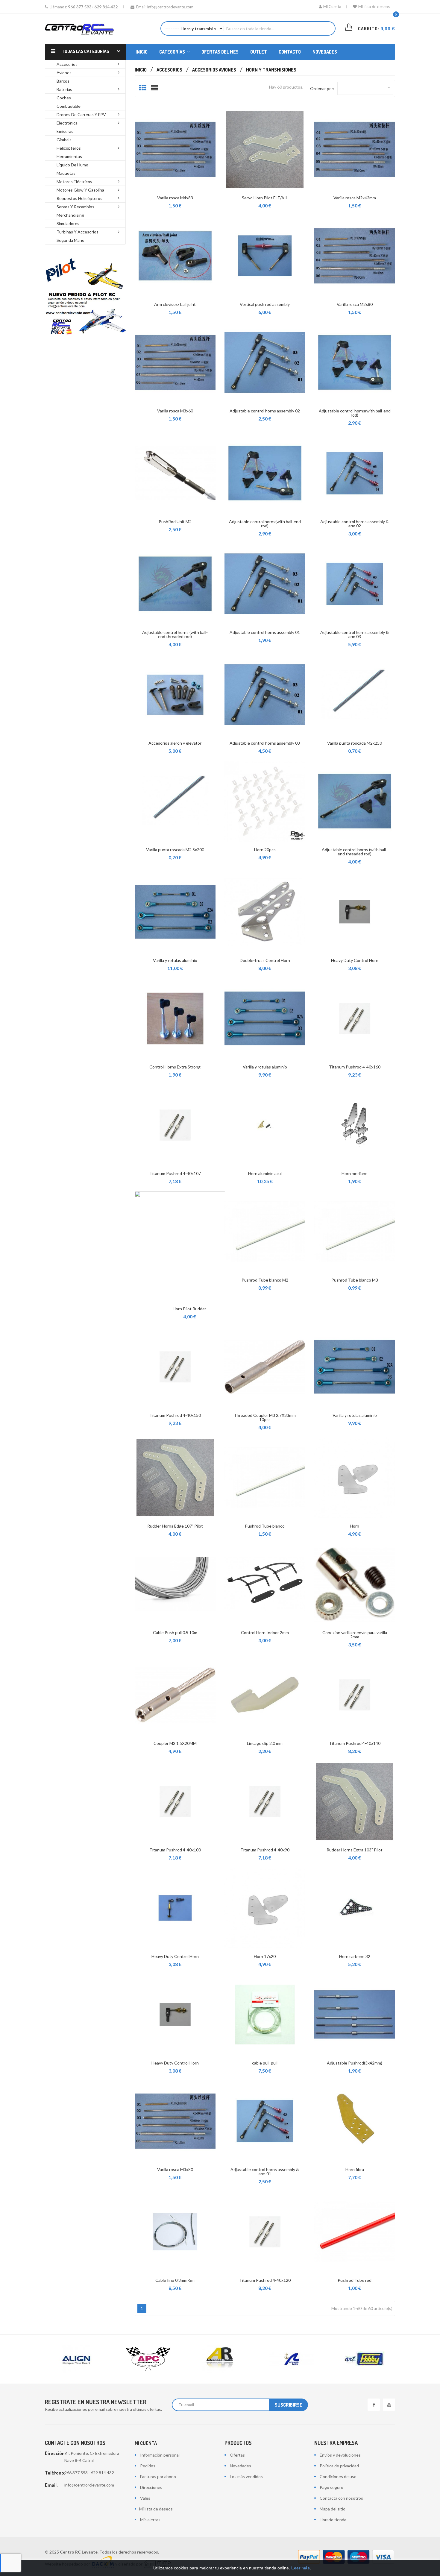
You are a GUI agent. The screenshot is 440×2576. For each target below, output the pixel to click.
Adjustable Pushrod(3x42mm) (355, 2063)
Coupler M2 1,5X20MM (175, 1743)
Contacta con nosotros (341, 2498)
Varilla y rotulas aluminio (175, 960)
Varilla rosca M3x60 (175, 411)
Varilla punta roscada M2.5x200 (175, 850)
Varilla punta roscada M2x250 (355, 743)
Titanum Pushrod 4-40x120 (265, 2280)
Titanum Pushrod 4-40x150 (175, 1415)
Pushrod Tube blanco (265, 1526)
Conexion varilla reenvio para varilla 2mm (355, 1635)
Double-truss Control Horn (265, 960)
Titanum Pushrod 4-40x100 (175, 1850)
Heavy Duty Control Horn (355, 960)
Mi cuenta (146, 2443)
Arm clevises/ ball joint (175, 304)
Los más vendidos (246, 2476)
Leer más (301, 2568)
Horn (355, 1526)
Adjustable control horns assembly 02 (265, 411)
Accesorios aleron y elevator (175, 743)
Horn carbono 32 (355, 1956)
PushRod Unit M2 (175, 522)
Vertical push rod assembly (265, 304)
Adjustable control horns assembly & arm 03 (355, 634)
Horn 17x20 (265, 1956)
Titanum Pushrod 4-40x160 (355, 1067)
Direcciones (151, 2487)
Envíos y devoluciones (340, 2455)
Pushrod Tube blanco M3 (355, 1280)
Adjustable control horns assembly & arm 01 (265, 2172)
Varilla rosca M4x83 (175, 198)
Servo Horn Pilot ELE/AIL (265, 198)
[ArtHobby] (292, 2359)
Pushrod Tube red (355, 2280)
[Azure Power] (364, 2359)
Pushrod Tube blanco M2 (265, 1280)
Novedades (241, 2466)
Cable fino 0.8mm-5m (175, 2280)
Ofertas (237, 2455)
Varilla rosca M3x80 (175, 2169)
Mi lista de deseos (374, 7)
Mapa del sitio (333, 2509)
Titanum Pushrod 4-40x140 (355, 1743)
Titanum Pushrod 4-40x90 (265, 1850)
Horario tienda (333, 2520)
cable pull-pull (265, 2063)
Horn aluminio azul (265, 1173)
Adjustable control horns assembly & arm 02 (355, 524)
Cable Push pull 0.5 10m (175, 1632)
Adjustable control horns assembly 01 (265, 632)
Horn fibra (355, 2169)
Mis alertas (150, 2520)
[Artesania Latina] (220, 2359)
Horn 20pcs (265, 850)
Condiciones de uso (338, 2476)
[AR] (148, 2359)
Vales (145, 2498)
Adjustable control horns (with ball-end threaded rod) (175, 634)
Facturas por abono (158, 2476)
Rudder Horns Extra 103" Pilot (355, 1850)
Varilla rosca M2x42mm (355, 198)
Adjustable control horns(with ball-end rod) (355, 413)
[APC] (76, 2359)
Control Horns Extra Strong (175, 1067)
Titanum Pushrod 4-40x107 (175, 1173)
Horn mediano (355, 1173)
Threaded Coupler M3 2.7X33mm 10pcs (265, 1417)
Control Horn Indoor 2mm (265, 1632)
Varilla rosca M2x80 (355, 304)
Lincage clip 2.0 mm (265, 1743)
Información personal (160, 2455)
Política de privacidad (339, 2466)
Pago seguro (331, 2487)
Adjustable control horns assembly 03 (265, 743)
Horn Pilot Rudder (189, 1309)
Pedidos (148, 2466)
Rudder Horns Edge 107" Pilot (175, 1526)
